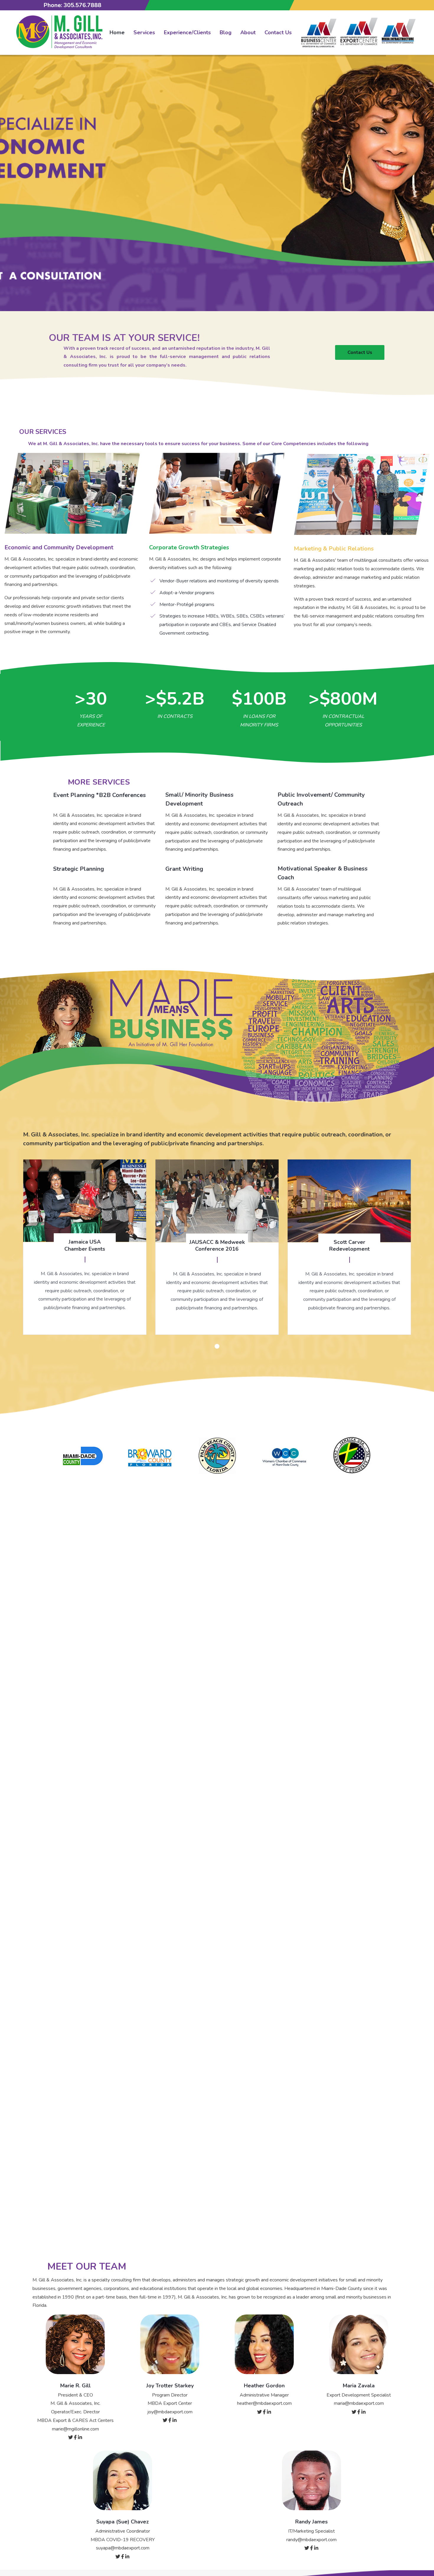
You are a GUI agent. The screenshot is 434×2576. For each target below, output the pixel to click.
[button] (217, 1346)
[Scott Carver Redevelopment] (349, 1247)
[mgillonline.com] (59, 32)
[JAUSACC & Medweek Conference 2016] (217, 1247)
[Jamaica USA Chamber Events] (85, 1247)
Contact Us (360, 352)
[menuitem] (117, 33)
